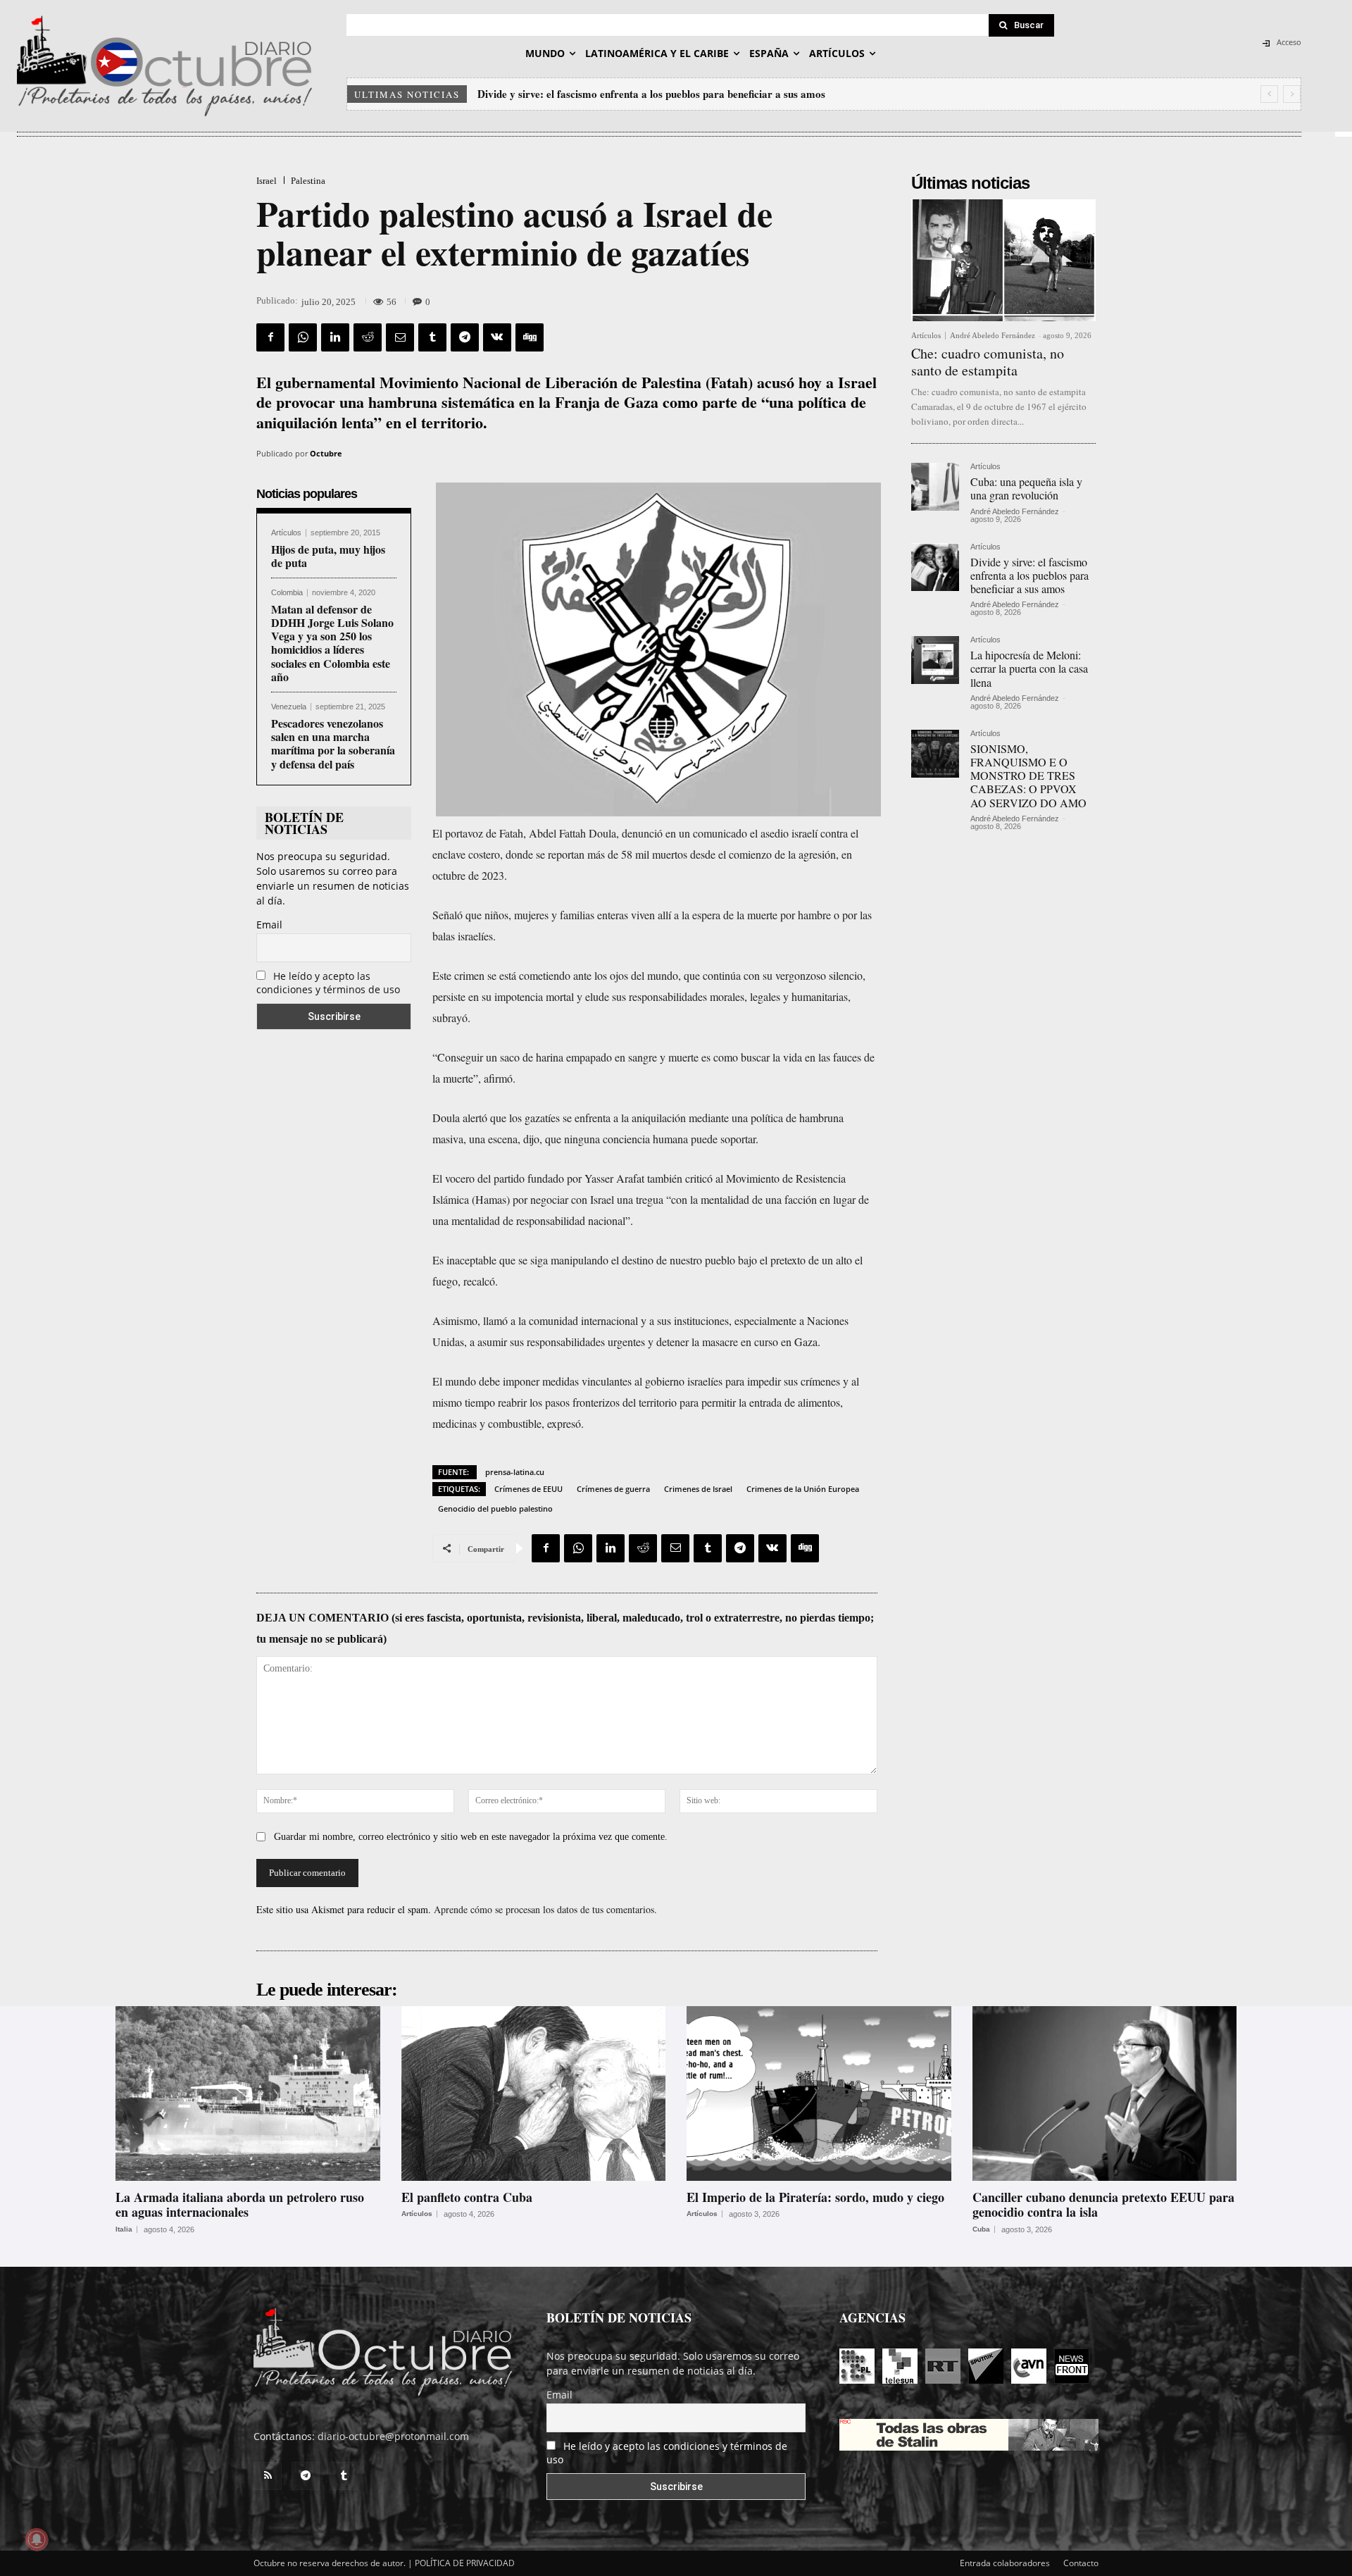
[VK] (497, 337)
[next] (1292, 94)
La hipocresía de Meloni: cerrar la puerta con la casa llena (612, 94)
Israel (267, 181)
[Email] (400, 337)
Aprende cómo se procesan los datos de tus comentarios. (545, 1909)
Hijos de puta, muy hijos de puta (328, 556)
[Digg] (530, 337)
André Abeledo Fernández (993, 335)
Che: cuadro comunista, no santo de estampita (988, 362)
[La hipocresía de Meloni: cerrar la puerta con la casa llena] (935, 660)
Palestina (308, 181)
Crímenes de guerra (613, 1489)
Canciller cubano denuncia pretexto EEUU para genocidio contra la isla (1103, 2205)
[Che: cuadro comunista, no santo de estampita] (1003, 260)
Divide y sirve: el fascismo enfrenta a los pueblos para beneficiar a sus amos (1029, 575)
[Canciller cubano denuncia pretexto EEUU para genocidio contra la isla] (1105, 2093)
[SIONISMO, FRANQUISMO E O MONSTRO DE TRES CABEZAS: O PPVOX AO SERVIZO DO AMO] (935, 754)
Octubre (326, 453)
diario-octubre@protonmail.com (393, 2436)
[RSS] (268, 2476)
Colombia (287, 593)
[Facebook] (270, 337)
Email (269, 925)
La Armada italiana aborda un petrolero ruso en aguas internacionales (240, 2205)
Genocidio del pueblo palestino (495, 1508)
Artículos (286, 533)
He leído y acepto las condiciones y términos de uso (328, 983)
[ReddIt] (368, 337)
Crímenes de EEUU (528, 1489)
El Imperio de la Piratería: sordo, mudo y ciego (815, 2197)
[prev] (1269, 94)
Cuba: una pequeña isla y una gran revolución (1026, 488)
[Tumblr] (432, 337)
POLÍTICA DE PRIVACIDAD (465, 2563)
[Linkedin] (335, 337)
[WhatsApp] (303, 337)
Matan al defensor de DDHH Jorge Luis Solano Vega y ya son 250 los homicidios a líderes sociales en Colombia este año (332, 643)
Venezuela (289, 707)
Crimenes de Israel (698, 1489)
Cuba (981, 2229)
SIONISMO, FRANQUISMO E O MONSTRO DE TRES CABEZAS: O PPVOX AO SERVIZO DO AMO (1028, 776)
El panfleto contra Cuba (467, 2197)
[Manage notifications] (37, 2539)
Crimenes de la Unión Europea (803, 1489)
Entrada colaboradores (1005, 2563)
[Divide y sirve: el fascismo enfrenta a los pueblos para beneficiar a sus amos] (935, 567)
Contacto (1081, 2563)
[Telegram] (465, 337)
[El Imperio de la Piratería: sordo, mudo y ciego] (819, 2093)
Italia (124, 2229)
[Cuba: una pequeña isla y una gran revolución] (935, 487)
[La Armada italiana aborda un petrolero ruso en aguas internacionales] (248, 2093)
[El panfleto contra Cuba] (534, 2093)
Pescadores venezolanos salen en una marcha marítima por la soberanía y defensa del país (333, 743)
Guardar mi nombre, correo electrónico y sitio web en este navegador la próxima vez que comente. (471, 1837)
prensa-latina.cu (515, 1472)
